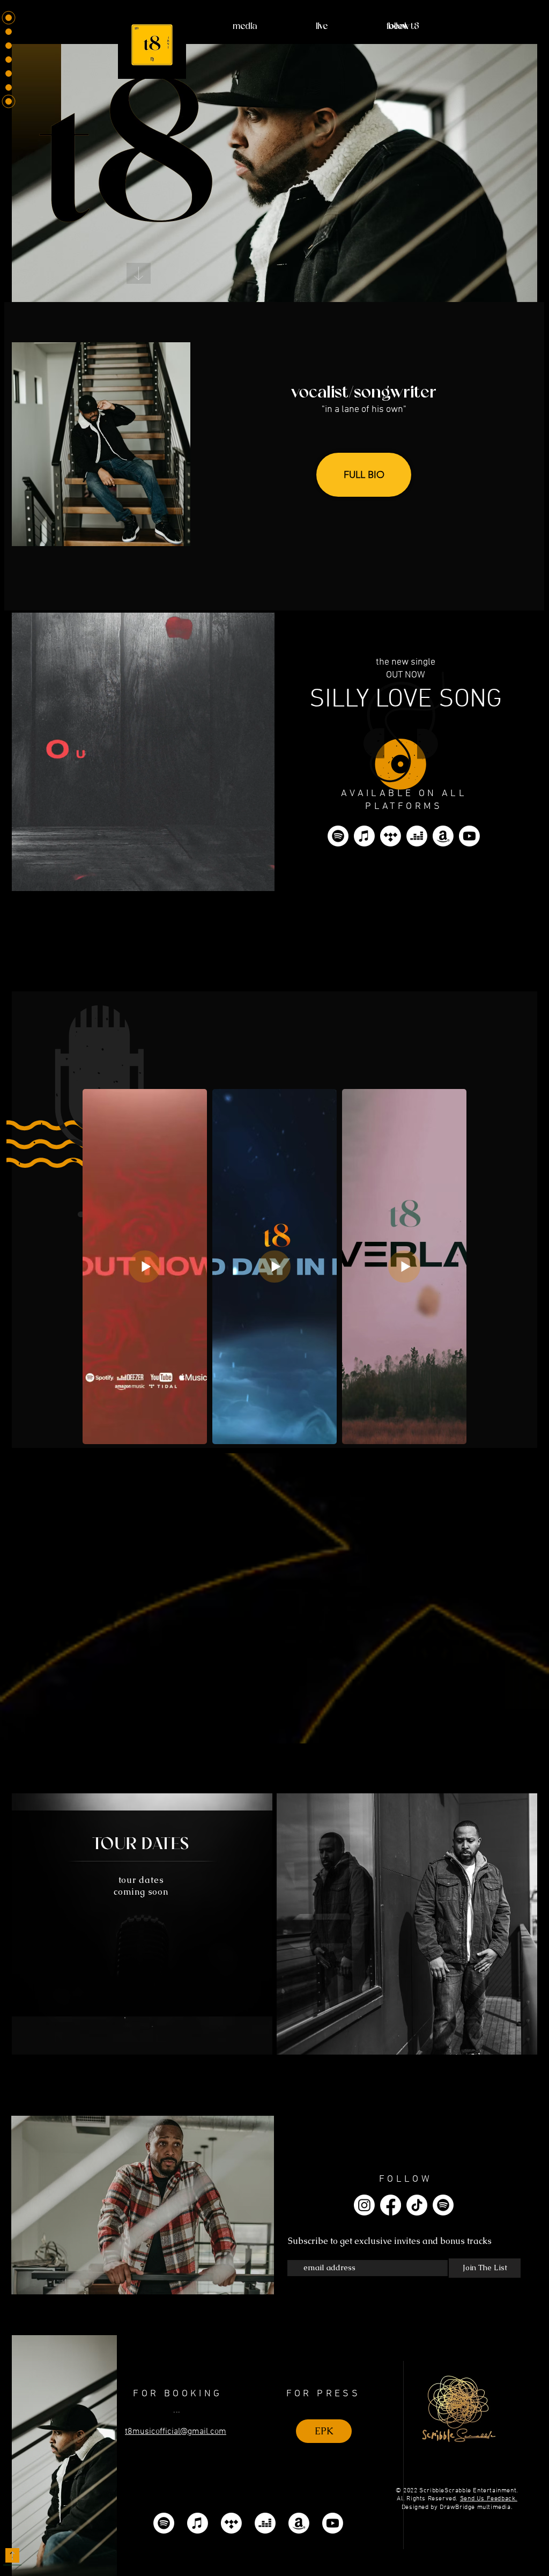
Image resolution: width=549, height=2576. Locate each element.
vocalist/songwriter (364, 393)
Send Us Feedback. (489, 2499)
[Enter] (139, 273)
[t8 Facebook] (391, 2205)
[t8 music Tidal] (391, 836)
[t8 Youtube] (469, 836)
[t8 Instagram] (364, 2205)
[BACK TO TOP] (12, 2556)
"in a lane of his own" (364, 410)
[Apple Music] (364, 836)
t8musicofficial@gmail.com (176, 2432)
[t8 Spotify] (338, 836)
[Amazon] (443, 836)
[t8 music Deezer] (417, 836)
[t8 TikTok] (417, 2205)
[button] (364, 475)
